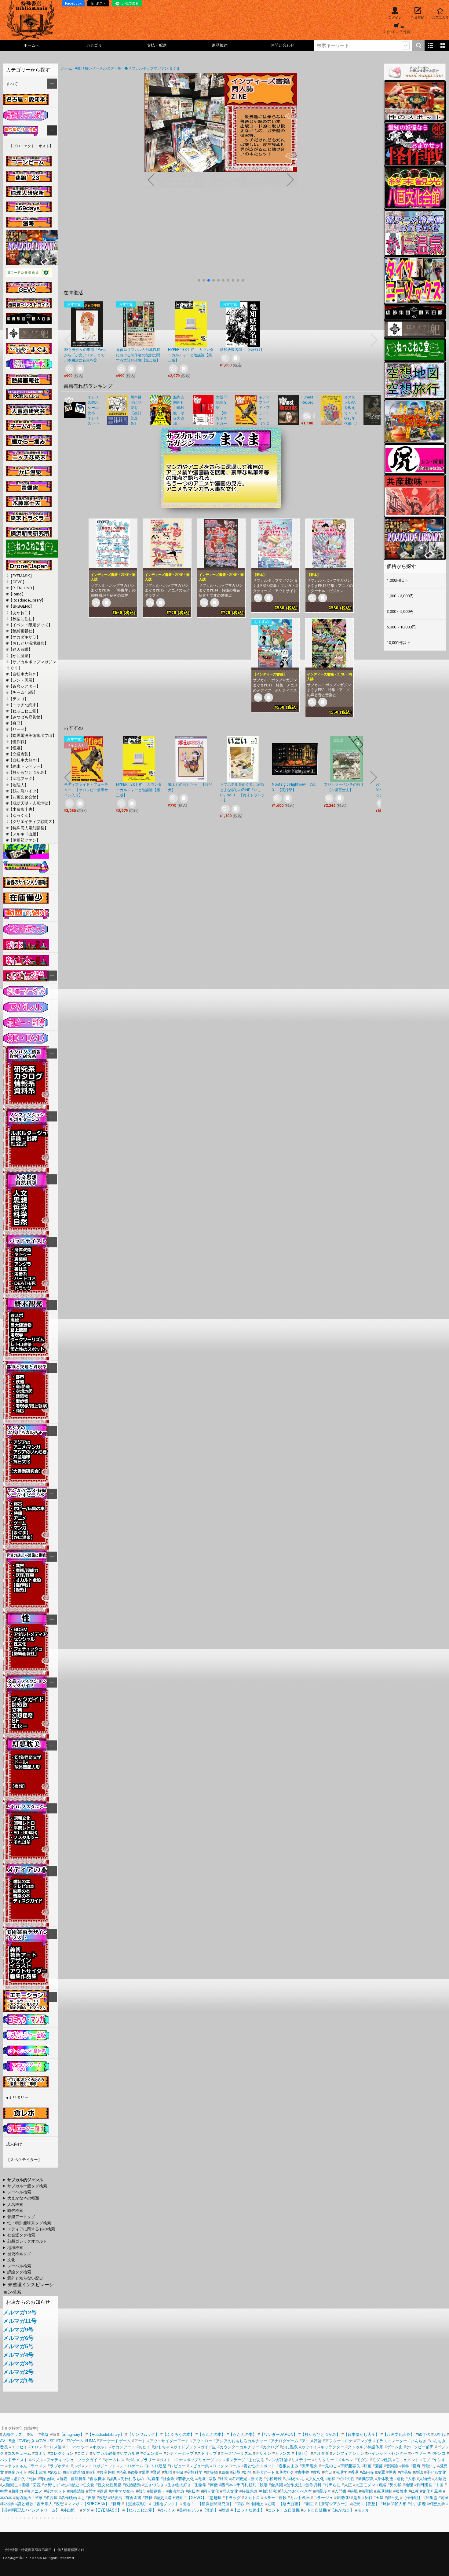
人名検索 (15, 2205)
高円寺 (368, 2472)
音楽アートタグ (21, 2217)
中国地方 (256, 2504)
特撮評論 (250, 2491)
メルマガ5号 (18, 2346)
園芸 (379, 2466)
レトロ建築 (157, 2466)
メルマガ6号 (18, 2338)
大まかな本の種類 (23, 2198)
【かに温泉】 (20, 656)
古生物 (303, 2472)
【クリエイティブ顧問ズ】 (32, 822)
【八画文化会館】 (24, 797)
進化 (400, 2479)
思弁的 (19, 2479)
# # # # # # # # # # (30, 2192)
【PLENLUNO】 (22, 588)
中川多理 (418, 2504)
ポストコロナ (171, 2460)
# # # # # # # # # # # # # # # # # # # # (29, 2229)
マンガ (73, 2504)
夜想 (103, 2498)
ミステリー (301, 2460)
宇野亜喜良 (350, 2466)
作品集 (406, 2472)
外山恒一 (71, 2510)
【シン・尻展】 (22, 680)
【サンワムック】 (143, 2434)
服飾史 (402, 2491)
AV (3, 2441)
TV (61, 2441)
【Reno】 (17, 594)
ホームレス (115, 2460)
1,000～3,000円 (400, 596)
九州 (168, 2472)
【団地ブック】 (22, 779)
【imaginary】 (72, 2434)
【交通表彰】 (20, 754)
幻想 (248, 2472)
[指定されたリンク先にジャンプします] (221, 169)
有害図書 (133, 2498)
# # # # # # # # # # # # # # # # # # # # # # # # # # (25, 2242)
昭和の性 (347, 2479)
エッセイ (19, 2447)
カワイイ (309, 2447)
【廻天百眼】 (20, 649)
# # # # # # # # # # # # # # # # (24, 2217)
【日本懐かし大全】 (361, 2434)
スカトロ (252, 2498)
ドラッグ (233, 2498)
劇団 (310, 2504)
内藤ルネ (323, 2491)
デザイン (263, 2453)
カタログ (271, 2447)
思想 (6, 2479)
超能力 (17, 2491)
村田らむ (333, 2485)
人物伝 (425, 2479)
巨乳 (92, 2472)
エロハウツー (77, 2447)
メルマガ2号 (18, 2372)
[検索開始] (418, 45)
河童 (445, 2498)
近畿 (271, 2504)
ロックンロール (226, 2466)
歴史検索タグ (19, 2254)
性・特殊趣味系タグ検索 (29, 2223)
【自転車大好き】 (24, 674)
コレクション (62, 2453)
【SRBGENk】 (21, 606)
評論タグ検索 (19, 2272)
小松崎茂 (274, 2479)
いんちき (418, 2441)
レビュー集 (199, 2466)
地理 (409, 2485)
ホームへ (31, 45)
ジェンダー (153, 2453)
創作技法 (294, 2485)
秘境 (354, 2491)
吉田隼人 (45, 2504)
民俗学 (8, 2504)
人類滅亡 (10, 2485)
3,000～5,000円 (400, 611)
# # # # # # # (17, 2254)
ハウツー (418, 2453)
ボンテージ (235, 2460)
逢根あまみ (288, 2466)
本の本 (6, 2498)
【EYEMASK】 (21, 576)
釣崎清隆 (77, 2491)
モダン (363, 2460)
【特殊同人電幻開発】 (28, 828)
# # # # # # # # (23, 2279)
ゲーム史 (395, 2447)
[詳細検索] (406, 45)
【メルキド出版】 (24, 834)
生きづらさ (154, 2485)
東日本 (194, 2491)
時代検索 (15, 2211)
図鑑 (25, 2485)
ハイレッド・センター (387, 2453)
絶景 (356, 2504)
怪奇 (417, 2466)
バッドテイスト (14, 2460)
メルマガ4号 (18, 2355)
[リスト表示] (431, 45)
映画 (367, 2466)
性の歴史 (71, 2485)
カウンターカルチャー (239, 2447)
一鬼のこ (329, 2466)
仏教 (415, 2491)
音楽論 (392, 2466)
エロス (37, 2447)
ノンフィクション (348, 2453)
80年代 (440, 2434)
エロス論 (54, 2447)
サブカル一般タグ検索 (27, 2186)
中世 (4, 2491)
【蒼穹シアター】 (24, 686)
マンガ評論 (278, 2460)
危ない (56, 2472)
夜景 (92, 2498)
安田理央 (310, 2466)
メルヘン (345, 2460)
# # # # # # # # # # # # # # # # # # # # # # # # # (24, 2236)
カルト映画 (300, 2498)
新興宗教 (366, 2479)
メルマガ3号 (18, 2363)
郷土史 (393, 2498)
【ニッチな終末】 (24, 705)
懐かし (430, 2466)
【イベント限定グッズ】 (30, 625)
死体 (33, 2479)
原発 (225, 2472)
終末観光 (239, 2479)
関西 (241, 2504)
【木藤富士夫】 (22, 809)
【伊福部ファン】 (24, 840)
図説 (37, 2485)
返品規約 (220, 45)
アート (140, 2441)
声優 (214, 2485)
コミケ (40, 2453)
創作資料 (313, 2485)
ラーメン (38, 2466)
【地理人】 (18, 785)
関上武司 (38, 2472)
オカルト (100, 2447)
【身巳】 (16, 723)
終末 (224, 2479)
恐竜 (123, 2472)
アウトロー (202, 2441)
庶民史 (256, 2479)
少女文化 (316, 2479)
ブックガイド (89, 2460)
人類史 (440, 2479)
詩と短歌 (25, 2504)
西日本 (227, 2485)
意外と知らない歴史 (25, 2278)
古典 (317, 2472)
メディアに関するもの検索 (31, 2229)
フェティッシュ (60, 2460)
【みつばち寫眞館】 (26, 717)
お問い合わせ (283, 45)
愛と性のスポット (259, 2466)
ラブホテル (60, 2466)
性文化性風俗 (110, 2485)
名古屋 (52, 2498)
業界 (145, 2472)
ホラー (269, 2498)
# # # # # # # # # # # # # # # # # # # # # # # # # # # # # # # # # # (18, 2205)
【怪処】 (16, 748)
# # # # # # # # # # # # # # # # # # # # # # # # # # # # (27, 2223)
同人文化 (211, 2491)
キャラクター (332, 2447)
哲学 (92, 2491)
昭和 (331, 2479)
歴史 (160, 2498)
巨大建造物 (75, 2472)
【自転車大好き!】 (25, 760)
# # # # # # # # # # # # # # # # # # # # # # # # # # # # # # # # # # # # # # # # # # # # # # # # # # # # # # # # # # (21, 2199)
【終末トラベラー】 (26, 766)
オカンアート (123, 2447)
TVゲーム (75, 2441)
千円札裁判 (246, 2485)
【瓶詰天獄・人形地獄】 (30, 803)
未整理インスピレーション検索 (28, 2288)
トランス (283, 2453)
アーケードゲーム (115, 2441)
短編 (382, 2485)
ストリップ (207, 2453)
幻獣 (236, 2472)
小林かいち (295, 2479)
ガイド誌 (208, 2447)
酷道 (225, 2510)
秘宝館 (367, 2491)
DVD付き (27, 2441)
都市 (142, 2491)
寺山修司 (48, 2479)
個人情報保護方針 (71, 2550)
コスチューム (19, 2453)
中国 (440, 2485)
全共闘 (277, 2485)
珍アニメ (35, 2491)
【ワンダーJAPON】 (279, 2434)
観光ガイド (17, 2472)
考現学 (341, 2472)
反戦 (368, 2498)
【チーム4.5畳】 (23, 692)
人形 (412, 2479)
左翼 (381, 2472)
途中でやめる (123, 2491)
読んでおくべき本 (296, 2491)
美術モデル (189, 2510)
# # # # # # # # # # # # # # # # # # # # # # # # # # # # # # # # (25, 2186)
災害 (392, 2472)
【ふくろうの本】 (178, 2434)
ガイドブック (185, 2447)
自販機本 (98, 2479)
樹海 (201, 2479)
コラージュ (323, 2498)
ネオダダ (321, 2453)
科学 (405, 2466)
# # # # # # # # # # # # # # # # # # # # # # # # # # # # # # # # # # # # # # (24, 2260)
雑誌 (419, 2472)
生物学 (201, 2485)
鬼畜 (357, 2498)
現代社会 (286, 2472)
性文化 (88, 2485)
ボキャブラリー (142, 2460)
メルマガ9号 (18, 2330)
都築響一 (157, 2491)
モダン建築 (382, 2460)
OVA (42, 2441)
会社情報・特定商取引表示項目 (29, 2550)
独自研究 (269, 2491)
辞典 (113, 2479)
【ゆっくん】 (20, 815)
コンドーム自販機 (284, 2510)
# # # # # (17, 2272)
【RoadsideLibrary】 (27, 600)
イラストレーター (391, 2441)
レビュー (178, 2466)
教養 (134, 2472)
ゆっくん (168, 2510)
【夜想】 (371, 2504)
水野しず (52, 2485)
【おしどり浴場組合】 (28, 643)
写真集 (153, 2479)
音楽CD (343, 2498)
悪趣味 (215, 2498)
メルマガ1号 (18, 2381)
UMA (91, 2441)
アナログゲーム (285, 2441)
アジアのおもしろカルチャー (241, 2441)
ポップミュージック (204, 2460)
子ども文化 (436, 2472)
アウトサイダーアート (169, 2441)
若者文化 (186, 2479)
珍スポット (56, 2491)
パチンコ (438, 2453)
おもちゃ (162, 2447)
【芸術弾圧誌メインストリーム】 (30, 2510)
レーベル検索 (19, 2192)
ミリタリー (324, 2460)
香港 (355, 2472)
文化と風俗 (432, 2491)
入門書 (340, 2491)
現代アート (265, 2472)
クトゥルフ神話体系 (365, 2447)
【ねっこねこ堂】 (24, 711)
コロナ (83, 2453)
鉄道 (104, 2491)
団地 (186, 2504)
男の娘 (396, 2485)
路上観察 (175, 2498)
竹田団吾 (424, 2485)
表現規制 (384, 2491)
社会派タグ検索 (21, 2235)
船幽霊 (431, 2498)
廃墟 (45, 2434)
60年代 (424, 2434)
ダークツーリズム (236, 2453)
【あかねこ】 (20, 613)
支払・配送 (157, 45)
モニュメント (407, 2460)
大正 (348, 2485)
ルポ (77, 2466)
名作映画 (69, 2498)
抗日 (328, 2472)
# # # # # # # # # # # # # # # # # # (27, 2248)
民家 (38, 2498)
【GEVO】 (18, 582)
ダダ (86, 2510)
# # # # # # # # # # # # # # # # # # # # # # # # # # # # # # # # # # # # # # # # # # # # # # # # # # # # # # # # (24, 2180)
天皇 (380, 2498)
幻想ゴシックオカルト (27, 2241)
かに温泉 (290, 2447)
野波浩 (116, 2498)
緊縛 (157, 2472)
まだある (257, 2460)
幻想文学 (437, 2504)
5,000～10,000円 (401, 627)
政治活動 (133, 2485)
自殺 (63, 2479)
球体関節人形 (395, 2504)
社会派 (169, 2479)
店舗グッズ (12, 2434)
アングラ (364, 2441)
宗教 (213, 2479)
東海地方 (177, 2491)
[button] (199, 280)
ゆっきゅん (17, 2466)
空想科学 (195, 2472)
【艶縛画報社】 (22, 631)
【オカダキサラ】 (24, 637)
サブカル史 (129, 2453)
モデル (363, 2510)
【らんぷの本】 (212, 2434)
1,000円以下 (397, 580)
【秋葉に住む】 (22, 619)
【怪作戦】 (18, 742)
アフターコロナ (339, 2441)
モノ (426, 2460)
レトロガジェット (100, 2466)
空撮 (179, 2472)
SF (52, 2441)
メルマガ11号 (20, 2321)
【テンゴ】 (18, 699)
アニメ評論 (312, 2441)
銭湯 (264, 2485)
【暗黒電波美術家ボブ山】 (32, 735)
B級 (12, 2441)
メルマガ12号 (20, 2312)
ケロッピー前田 (420, 2447)
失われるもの (132, 2479)
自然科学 (78, 2479)
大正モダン (365, 2485)
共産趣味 (108, 2472)
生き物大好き (179, 2485)
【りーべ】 (18, 729)
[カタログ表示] (443, 45)
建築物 (212, 2472)
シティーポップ (180, 2453)
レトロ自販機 (315, 2510)
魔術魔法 (23, 2498)
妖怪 (149, 2498)
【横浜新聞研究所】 (214, 2504)
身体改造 (385, 2479)
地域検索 (15, 2248)
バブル (37, 2460)
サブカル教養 (104, 2453)
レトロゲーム (131, 2466)
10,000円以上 (398, 643)
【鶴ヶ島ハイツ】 (24, 791)
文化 (11, 2260)
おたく (145, 2447)
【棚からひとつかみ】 (28, 772)
